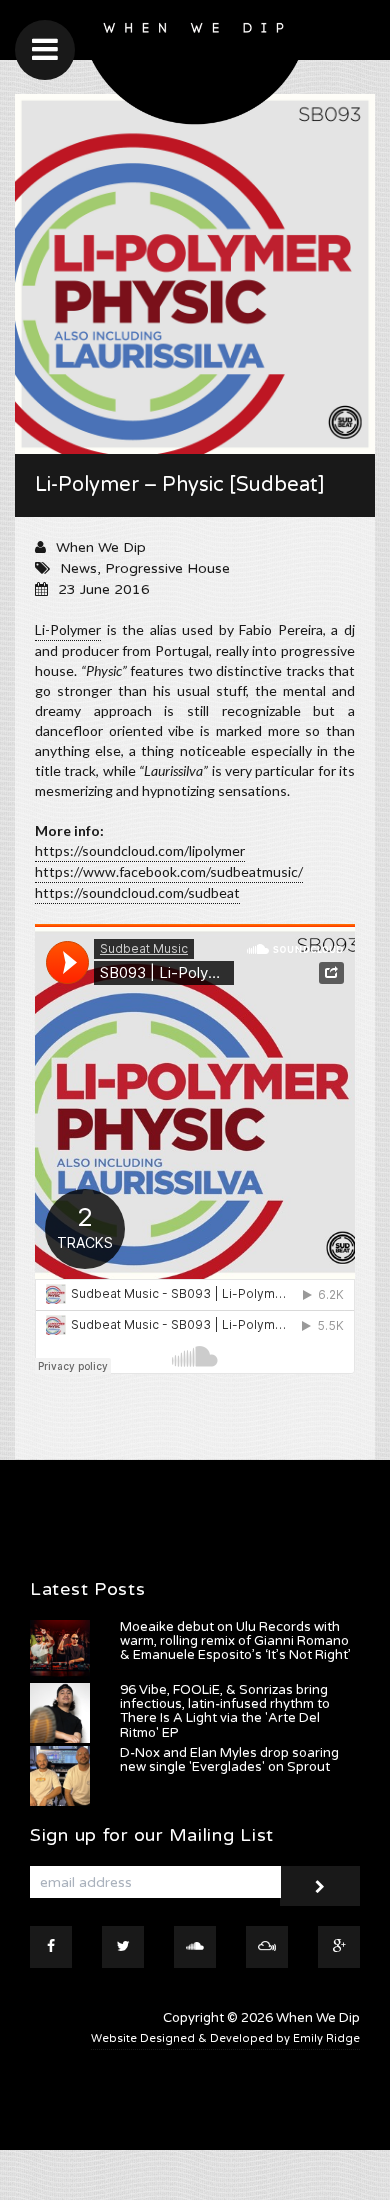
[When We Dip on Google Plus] (339, 1947)
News (78, 568)
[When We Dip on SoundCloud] (195, 1947)
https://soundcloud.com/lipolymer (140, 850)
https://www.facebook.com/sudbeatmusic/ (169, 871)
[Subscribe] (320, 1886)
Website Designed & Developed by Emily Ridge (225, 2038)
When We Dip (101, 547)
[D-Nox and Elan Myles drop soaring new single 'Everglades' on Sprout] (60, 1776)
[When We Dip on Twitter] (123, 1947)
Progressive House (167, 568)
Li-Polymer (68, 629)
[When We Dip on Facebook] (51, 1947)
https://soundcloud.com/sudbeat (137, 892)
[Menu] (45, 50)
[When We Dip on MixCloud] (267, 1947)
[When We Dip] (195, 67)
